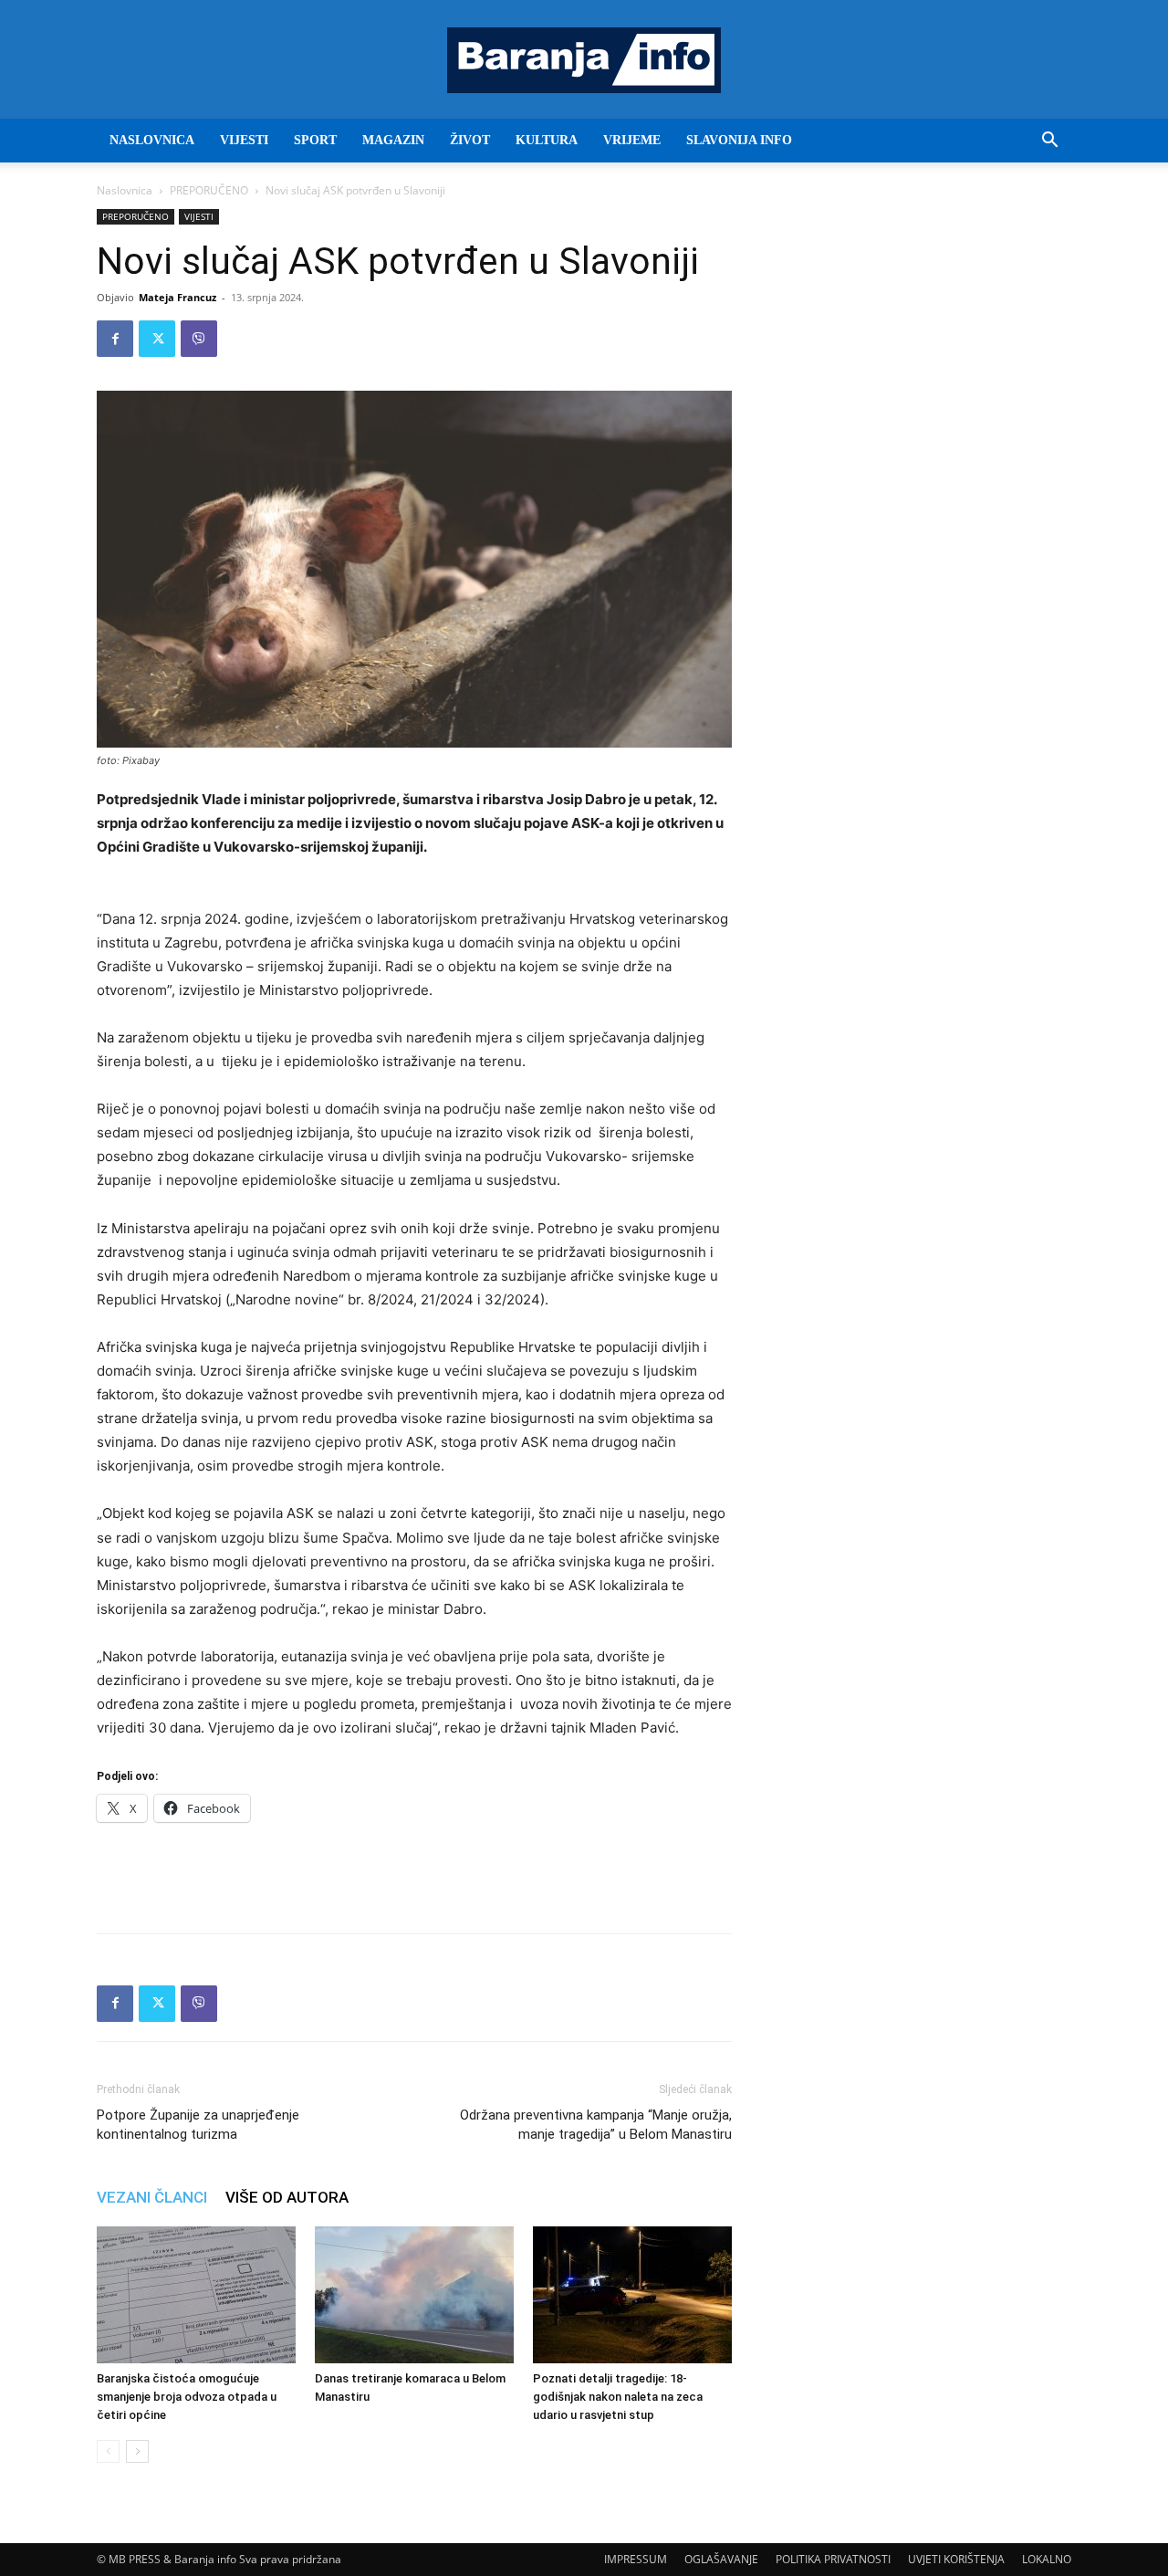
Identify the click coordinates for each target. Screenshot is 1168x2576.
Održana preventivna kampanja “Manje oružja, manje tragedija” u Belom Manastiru (596, 2125)
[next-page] (137, 2451)
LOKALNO (1047, 2559)
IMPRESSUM (636, 2559)
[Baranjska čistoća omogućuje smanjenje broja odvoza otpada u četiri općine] (196, 2295)
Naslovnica (125, 190)
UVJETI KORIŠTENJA (956, 2559)
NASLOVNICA (152, 140)
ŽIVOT (470, 140)
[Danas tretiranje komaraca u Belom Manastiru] (414, 2295)
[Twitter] (157, 339)
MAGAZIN (393, 140)
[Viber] (199, 339)
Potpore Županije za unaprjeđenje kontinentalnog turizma (198, 2125)
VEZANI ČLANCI (152, 2197)
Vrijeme (632, 140)
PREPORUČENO (209, 190)
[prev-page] (108, 2451)
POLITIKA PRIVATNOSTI (833, 2559)
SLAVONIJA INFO (739, 140)
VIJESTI (244, 140)
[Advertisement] (414, 1872)
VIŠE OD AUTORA (287, 2197)
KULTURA (547, 140)
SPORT (315, 140)
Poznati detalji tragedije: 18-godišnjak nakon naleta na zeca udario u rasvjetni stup (618, 2397)
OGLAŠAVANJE (721, 2559)
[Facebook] (115, 339)
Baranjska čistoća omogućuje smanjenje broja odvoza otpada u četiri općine (187, 2397)
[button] (1049, 142)
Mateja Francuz (177, 297)
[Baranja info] (584, 60)
